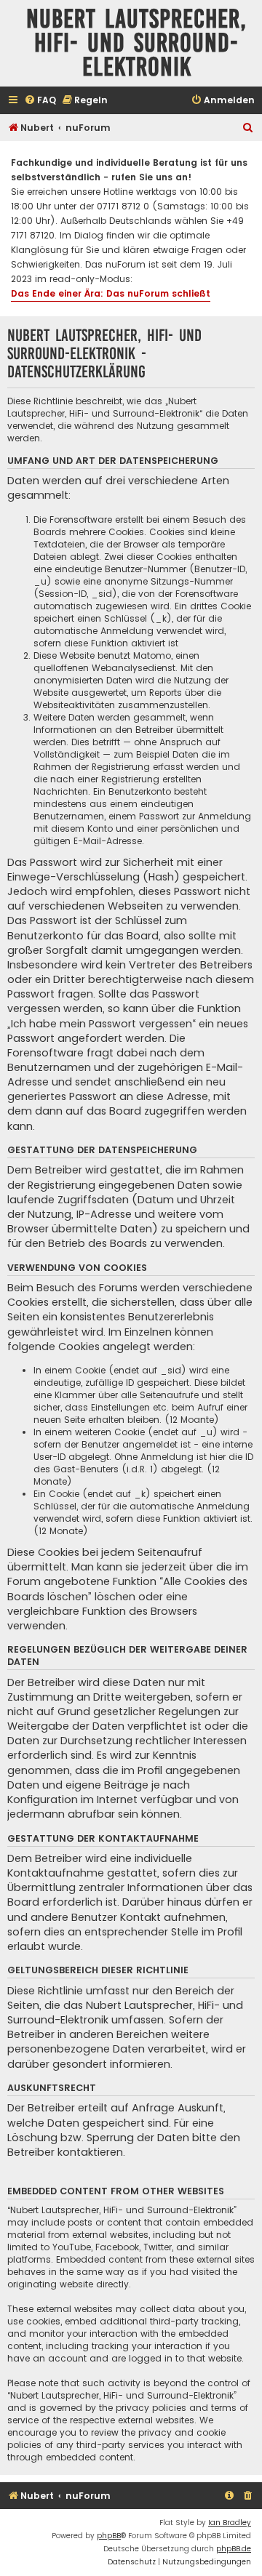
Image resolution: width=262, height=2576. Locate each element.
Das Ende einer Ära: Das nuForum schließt (111, 293)
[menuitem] (40, 101)
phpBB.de (234, 2549)
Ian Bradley (230, 2523)
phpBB (109, 2536)
